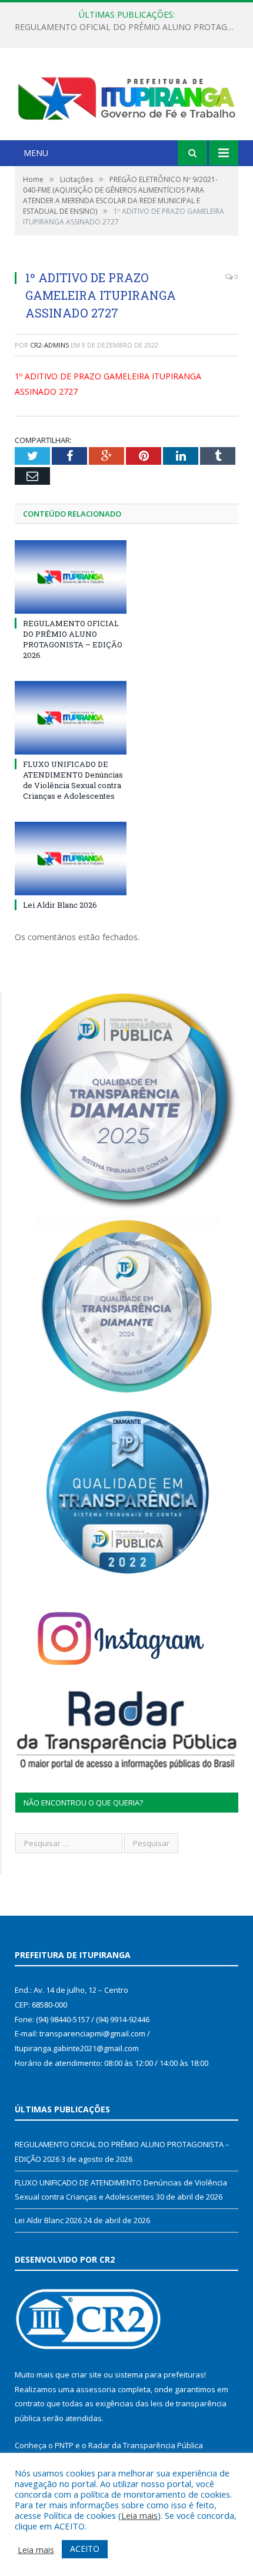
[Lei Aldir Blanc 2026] (71, 858)
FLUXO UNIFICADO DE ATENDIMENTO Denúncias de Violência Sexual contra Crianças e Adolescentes (129, 27)
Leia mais (139, 2515)
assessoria (96, 2389)
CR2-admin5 (49, 345)
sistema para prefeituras (159, 2375)
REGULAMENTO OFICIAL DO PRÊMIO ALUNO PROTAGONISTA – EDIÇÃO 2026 (73, 639)
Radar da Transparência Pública (146, 2445)
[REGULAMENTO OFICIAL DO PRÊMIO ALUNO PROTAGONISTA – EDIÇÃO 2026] (71, 577)
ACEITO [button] (85, 2549)
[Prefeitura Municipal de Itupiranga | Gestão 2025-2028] (126, 95)
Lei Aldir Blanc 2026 (60, 905)
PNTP (64, 2445)
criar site (86, 2375)
